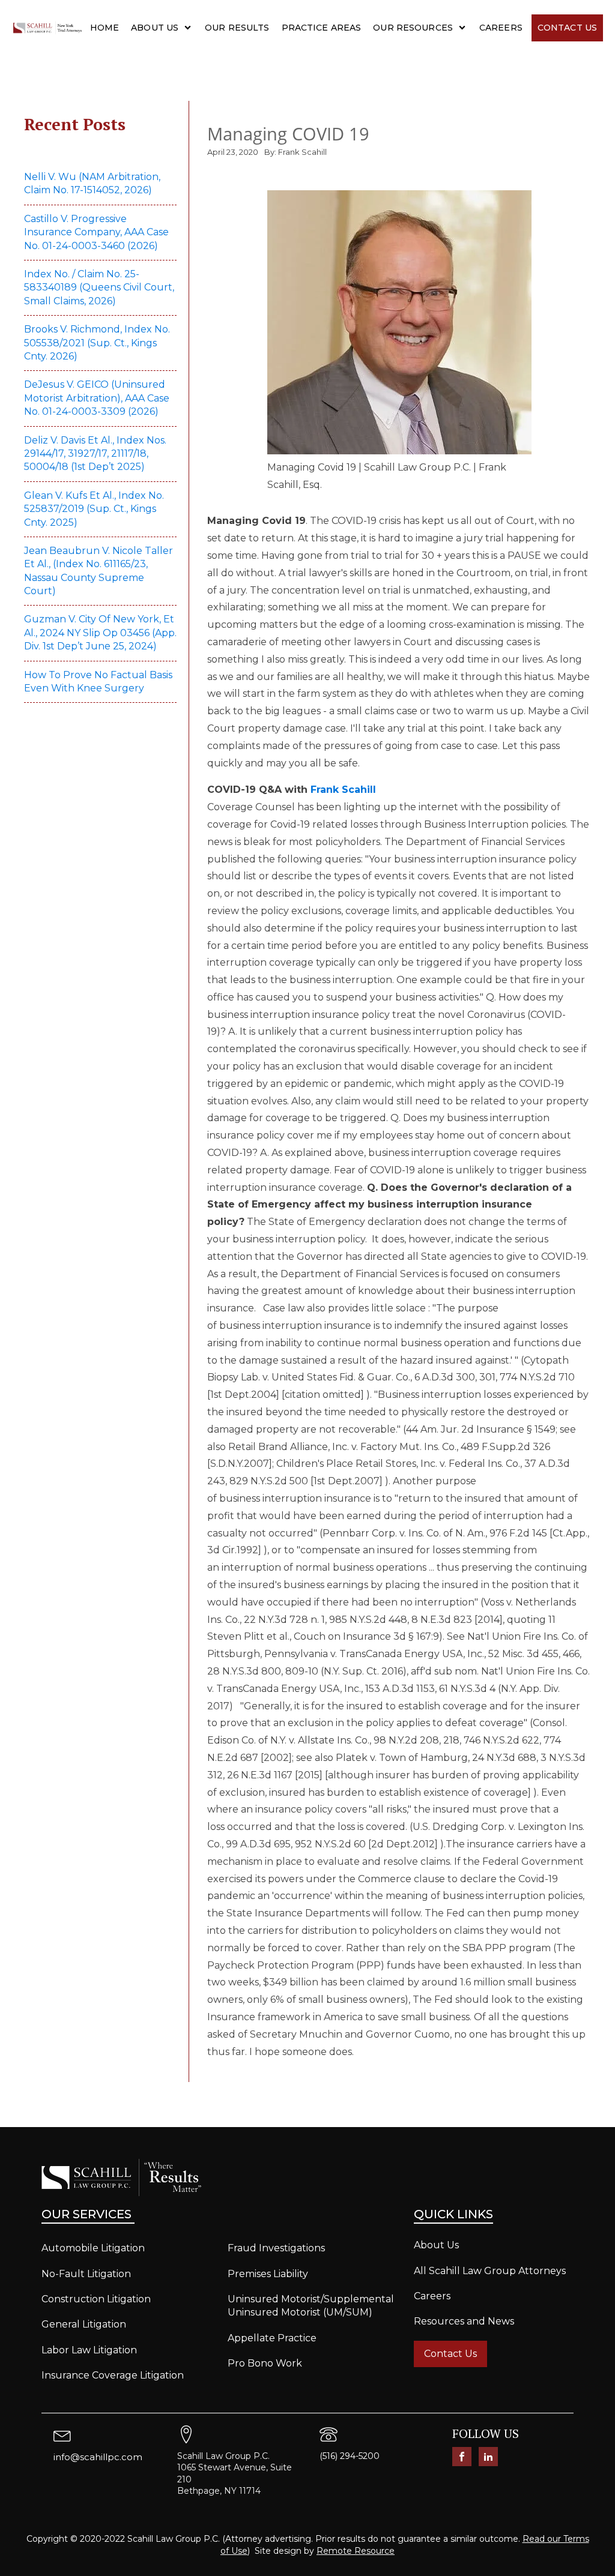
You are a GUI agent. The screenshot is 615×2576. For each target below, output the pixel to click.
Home (105, 28)
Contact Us (567, 28)
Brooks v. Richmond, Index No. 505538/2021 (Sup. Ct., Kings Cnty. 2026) (97, 343)
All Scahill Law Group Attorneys (490, 2271)
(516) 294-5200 (350, 2456)
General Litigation (84, 2324)
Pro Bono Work (265, 2363)
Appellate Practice (272, 2338)
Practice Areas (322, 28)
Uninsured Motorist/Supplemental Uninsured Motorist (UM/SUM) (311, 2306)
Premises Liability (268, 2274)
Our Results (237, 28)
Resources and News (464, 2321)
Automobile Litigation (93, 2248)
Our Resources (413, 28)
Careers (501, 28)
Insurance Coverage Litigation (113, 2375)
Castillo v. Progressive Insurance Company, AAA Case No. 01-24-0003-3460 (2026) (96, 232)
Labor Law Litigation (89, 2350)
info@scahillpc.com (98, 2457)
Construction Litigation (96, 2299)
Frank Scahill (343, 790)
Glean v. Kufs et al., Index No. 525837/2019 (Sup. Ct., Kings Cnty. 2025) (94, 509)
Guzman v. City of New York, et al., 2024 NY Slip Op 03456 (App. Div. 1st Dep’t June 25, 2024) (100, 633)
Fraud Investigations (276, 2248)
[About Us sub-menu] (190, 28)
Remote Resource (356, 2551)
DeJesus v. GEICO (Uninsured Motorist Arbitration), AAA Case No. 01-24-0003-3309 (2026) (97, 398)
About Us (155, 28)
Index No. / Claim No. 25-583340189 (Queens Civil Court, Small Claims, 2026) (99, 287)
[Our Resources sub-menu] (465, 28)
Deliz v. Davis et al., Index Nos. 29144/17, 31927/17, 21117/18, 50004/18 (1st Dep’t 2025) (95, 454)
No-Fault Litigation (86, 2274)
